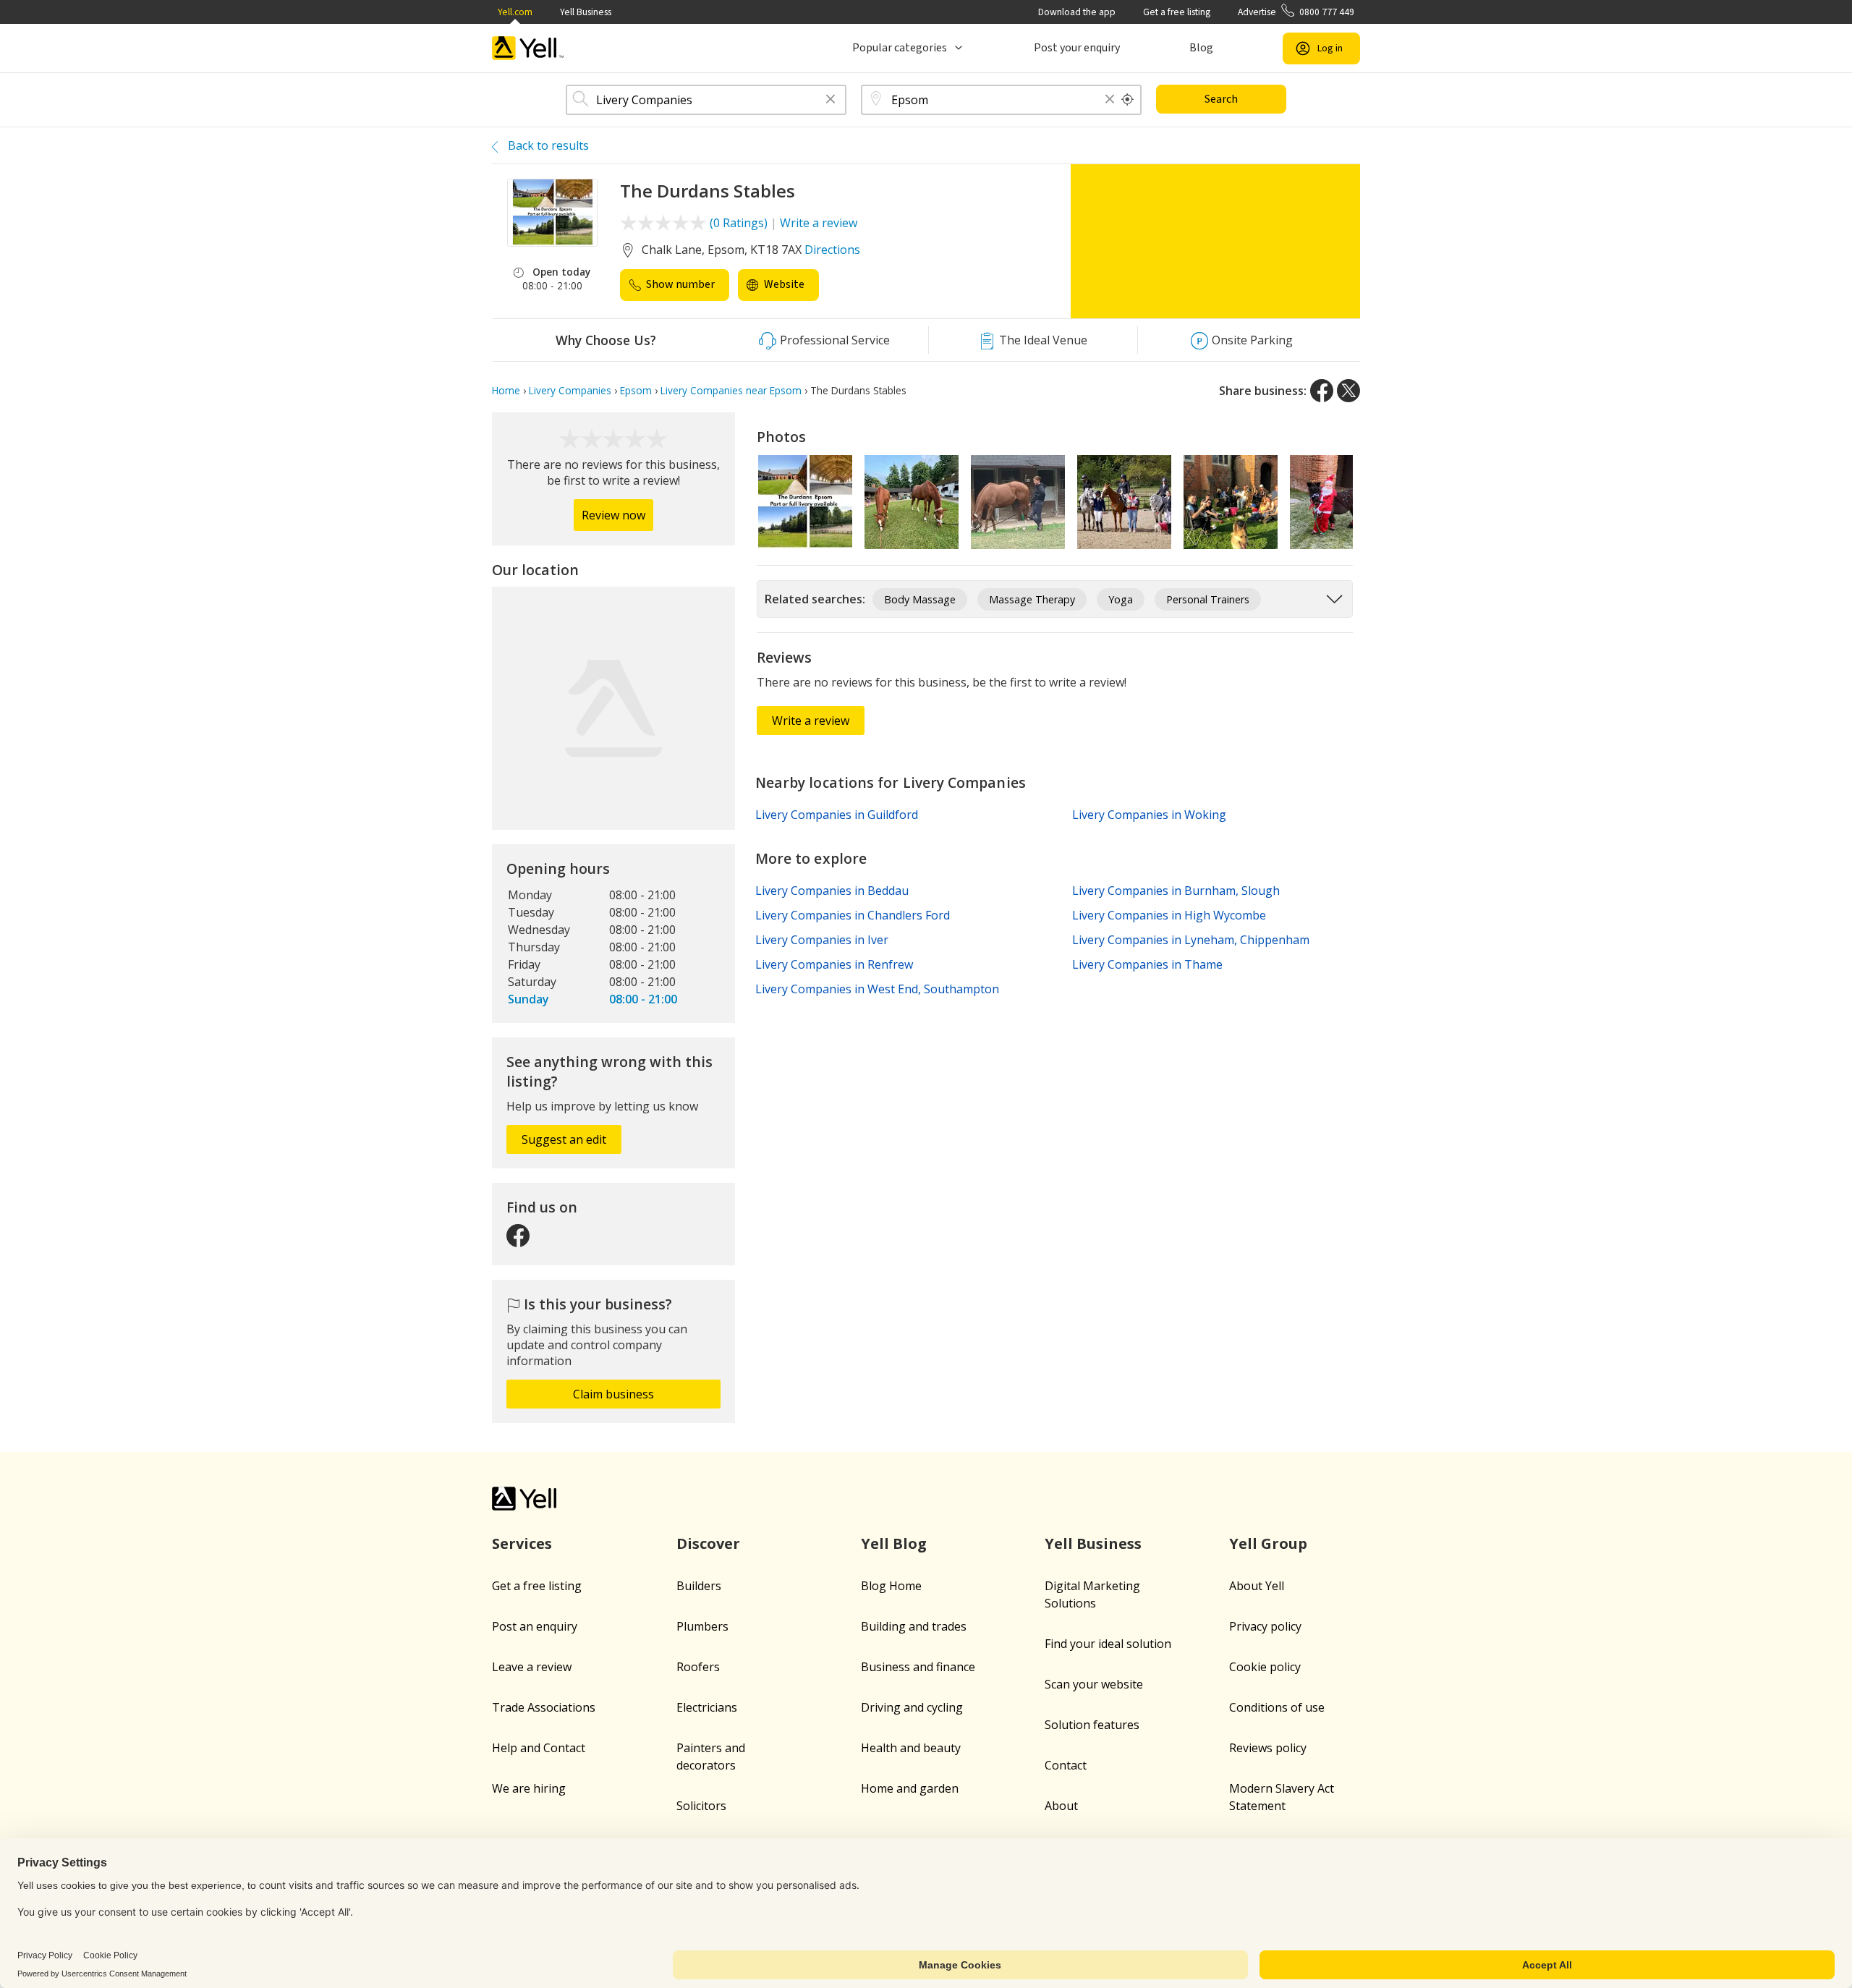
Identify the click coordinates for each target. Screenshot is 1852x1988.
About (1061, 1806)
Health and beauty (911, 1748)
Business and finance (918, 1667)
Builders (699, 1586)
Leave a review (532, 1667)
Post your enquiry (1077, 48)
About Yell (1257, 1586)
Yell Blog (894, 1543)
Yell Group (1268, 1543)
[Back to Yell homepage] (528, 48)
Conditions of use (1277, 1707)
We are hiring (529, 1788)
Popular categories (900, 48)
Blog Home (891, 1586)
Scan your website (1094, 1684)
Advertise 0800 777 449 (1296, 12)
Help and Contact (539, 1748)
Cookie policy (1265, 1667)
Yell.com (515, 12)
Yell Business (586, 12)
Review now (613, 515)
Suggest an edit (564, 1139)
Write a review (819, 223)
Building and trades (914, 1626)
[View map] (613, 708)
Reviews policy (1268, 1748)
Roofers (698, 1667)
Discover (708, 1543)
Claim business (613, 1394)
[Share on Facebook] (1322, 391)
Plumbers (702, 1626)
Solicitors (701, 1806)
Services (522, 1543)
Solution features (1092, 1725)
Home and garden (910, 1788)
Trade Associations (544, 1707)
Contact (1066, 1765)
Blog (1201, 48)
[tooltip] (1128, 100)
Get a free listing (1177, 12)
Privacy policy (1265, 1626)
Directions (832, 250)
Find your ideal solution (1108, 1644)
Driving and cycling (912, 1707)
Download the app (1077, 12)
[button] (831, 100)
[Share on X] (1348, 391)
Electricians (707, 1707)
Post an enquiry (535, 1626)
